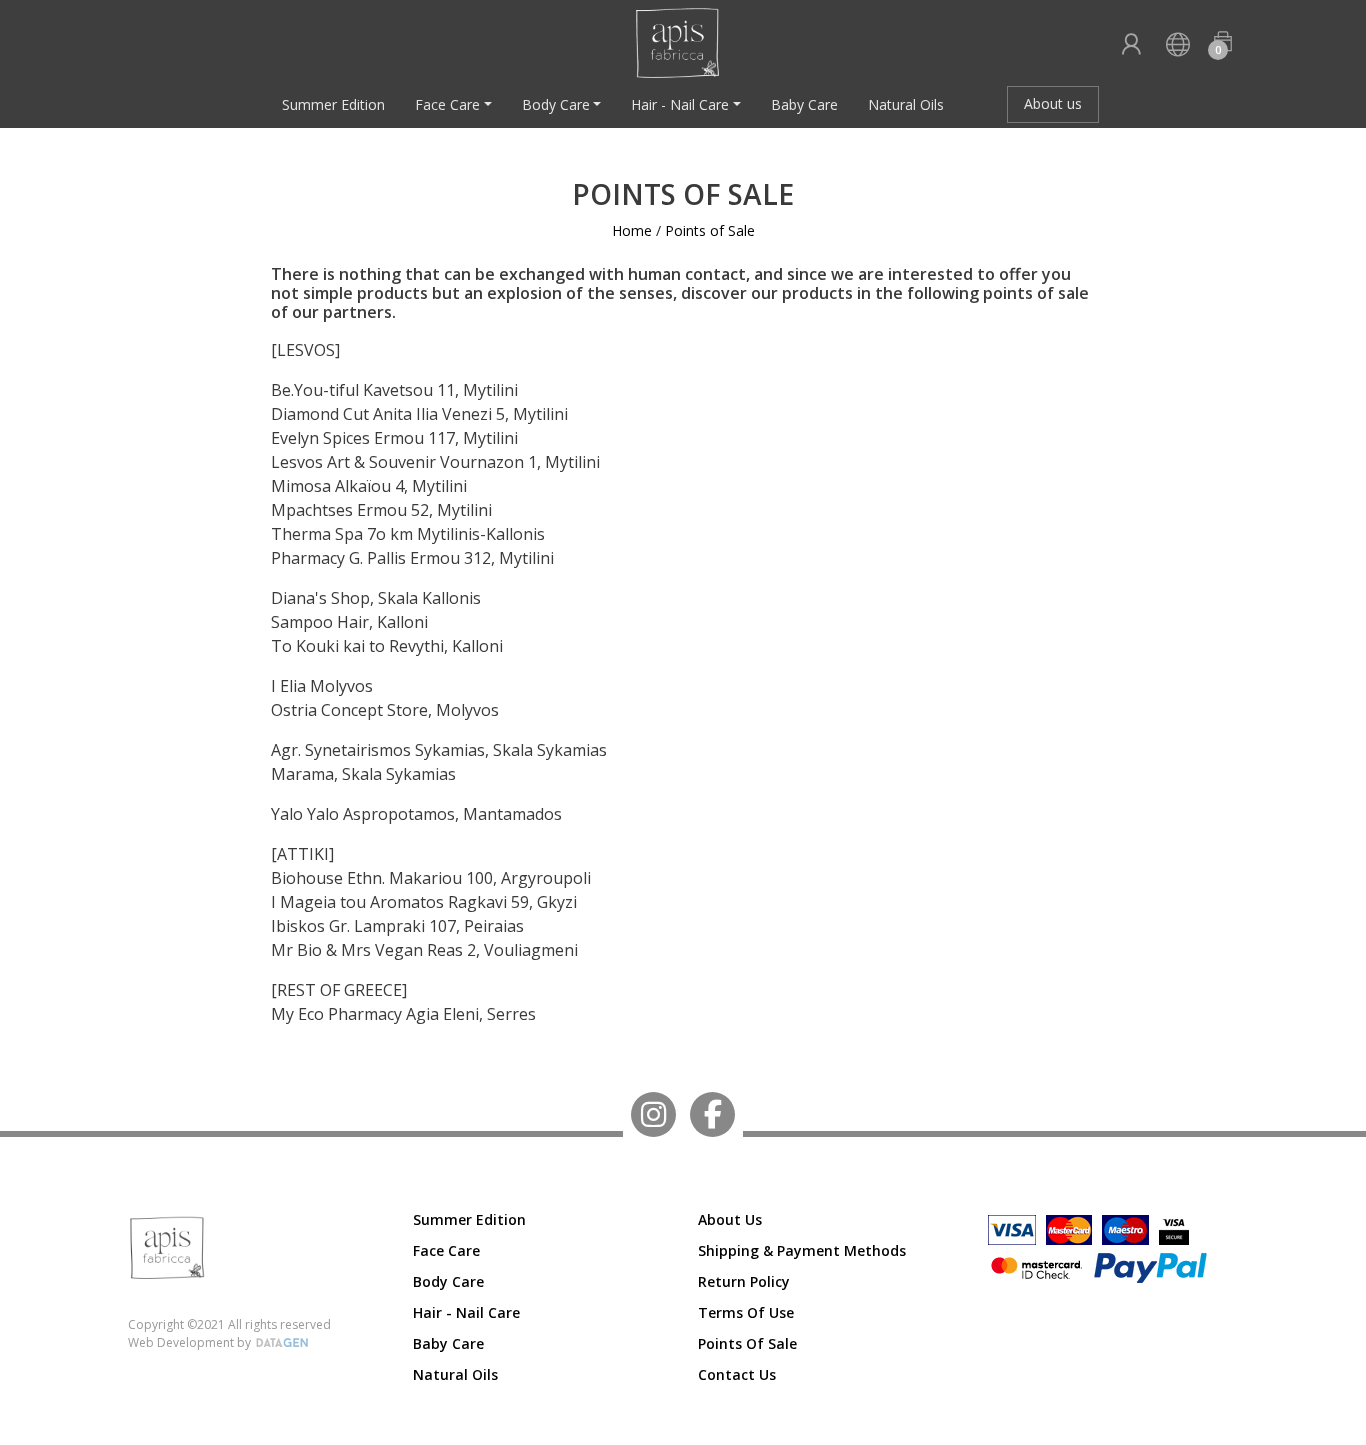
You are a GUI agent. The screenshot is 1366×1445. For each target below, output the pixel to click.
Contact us (737, 1374)
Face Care (447, 104)
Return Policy (744, 1281)
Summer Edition (333, 104)
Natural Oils (906, 104)
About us (1053, 103)
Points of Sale (710, 230)
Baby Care (804, 104)
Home (632, 230)
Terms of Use (746, 1312)
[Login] (1131, 45)
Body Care (556, 104)
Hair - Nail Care (680, 104)
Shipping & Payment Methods (802, 1250)
